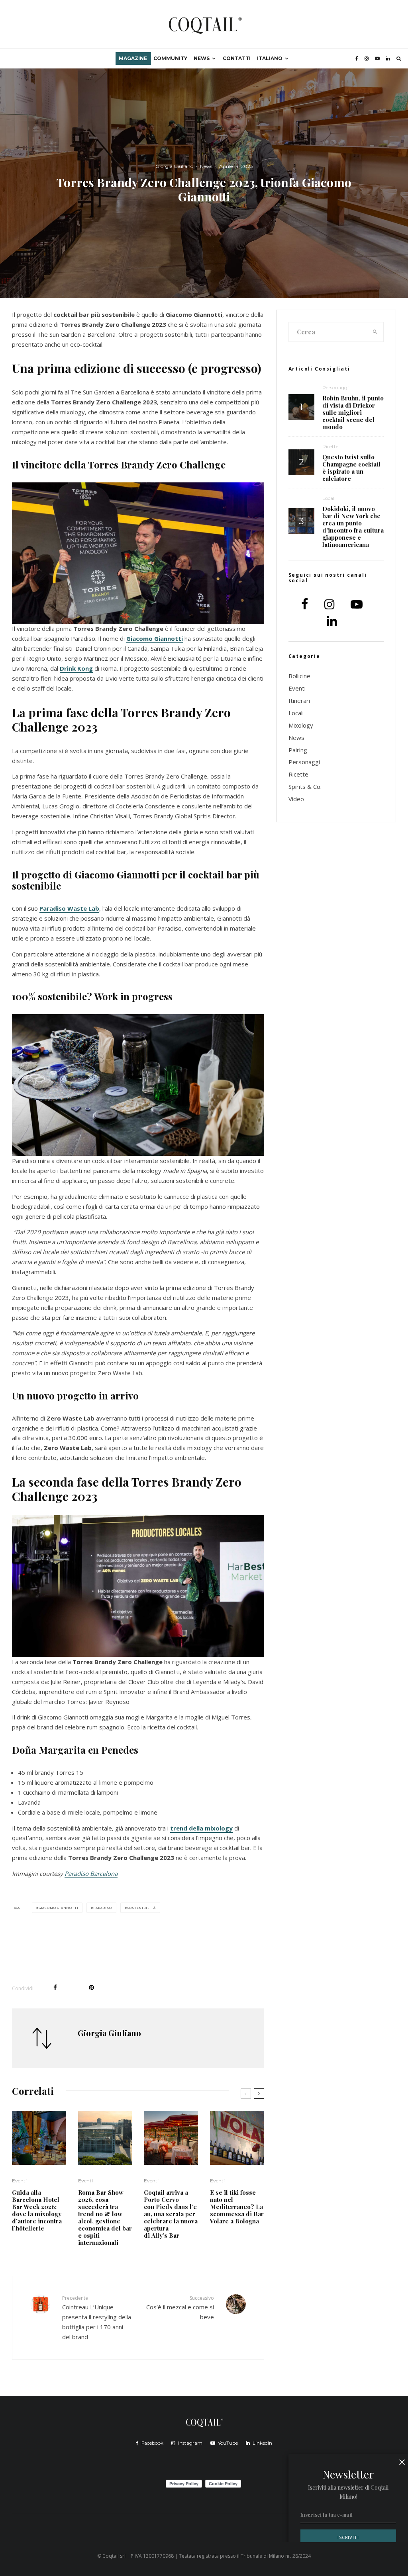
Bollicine (299, 676)
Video (296, 799)
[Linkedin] (388, 59)
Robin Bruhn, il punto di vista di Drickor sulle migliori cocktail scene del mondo (353, 412)
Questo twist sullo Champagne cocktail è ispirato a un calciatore (351, 468)
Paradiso (102, 1908)
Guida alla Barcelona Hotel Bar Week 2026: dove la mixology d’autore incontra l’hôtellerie (37, 2210)
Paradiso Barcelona (91, 1873)
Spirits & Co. (305, 786)
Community (170, 58)
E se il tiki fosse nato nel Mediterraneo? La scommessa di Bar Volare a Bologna (237, 2207)
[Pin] (91, 1988)
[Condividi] (55, 1988)
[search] (375, 332)
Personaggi (335, 387)
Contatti (237, 58)
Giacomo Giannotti (155, 638)
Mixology (301, 725)
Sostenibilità (141, 1908)
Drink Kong (76, 668)
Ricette (330, 446)
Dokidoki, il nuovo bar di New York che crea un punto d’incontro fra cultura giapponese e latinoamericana (353, 527)
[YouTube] (377, 59)
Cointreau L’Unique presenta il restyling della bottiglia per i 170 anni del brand (97, 2318)
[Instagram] (367, 59)
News (202, 58)
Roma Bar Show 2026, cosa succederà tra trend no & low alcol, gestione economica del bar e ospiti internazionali (105, 2217)
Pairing (298, 750)
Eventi (19, 2181)
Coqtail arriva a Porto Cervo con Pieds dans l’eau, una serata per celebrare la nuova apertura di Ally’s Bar (171, 2214)
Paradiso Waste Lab (69, 908)
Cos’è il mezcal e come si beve (180, 2308)
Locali (329, 498)
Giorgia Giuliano (174, 166)
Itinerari (299, 701)
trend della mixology (201, 1828)
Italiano (270, 58)
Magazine (133, 58)
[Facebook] (357, 59)
